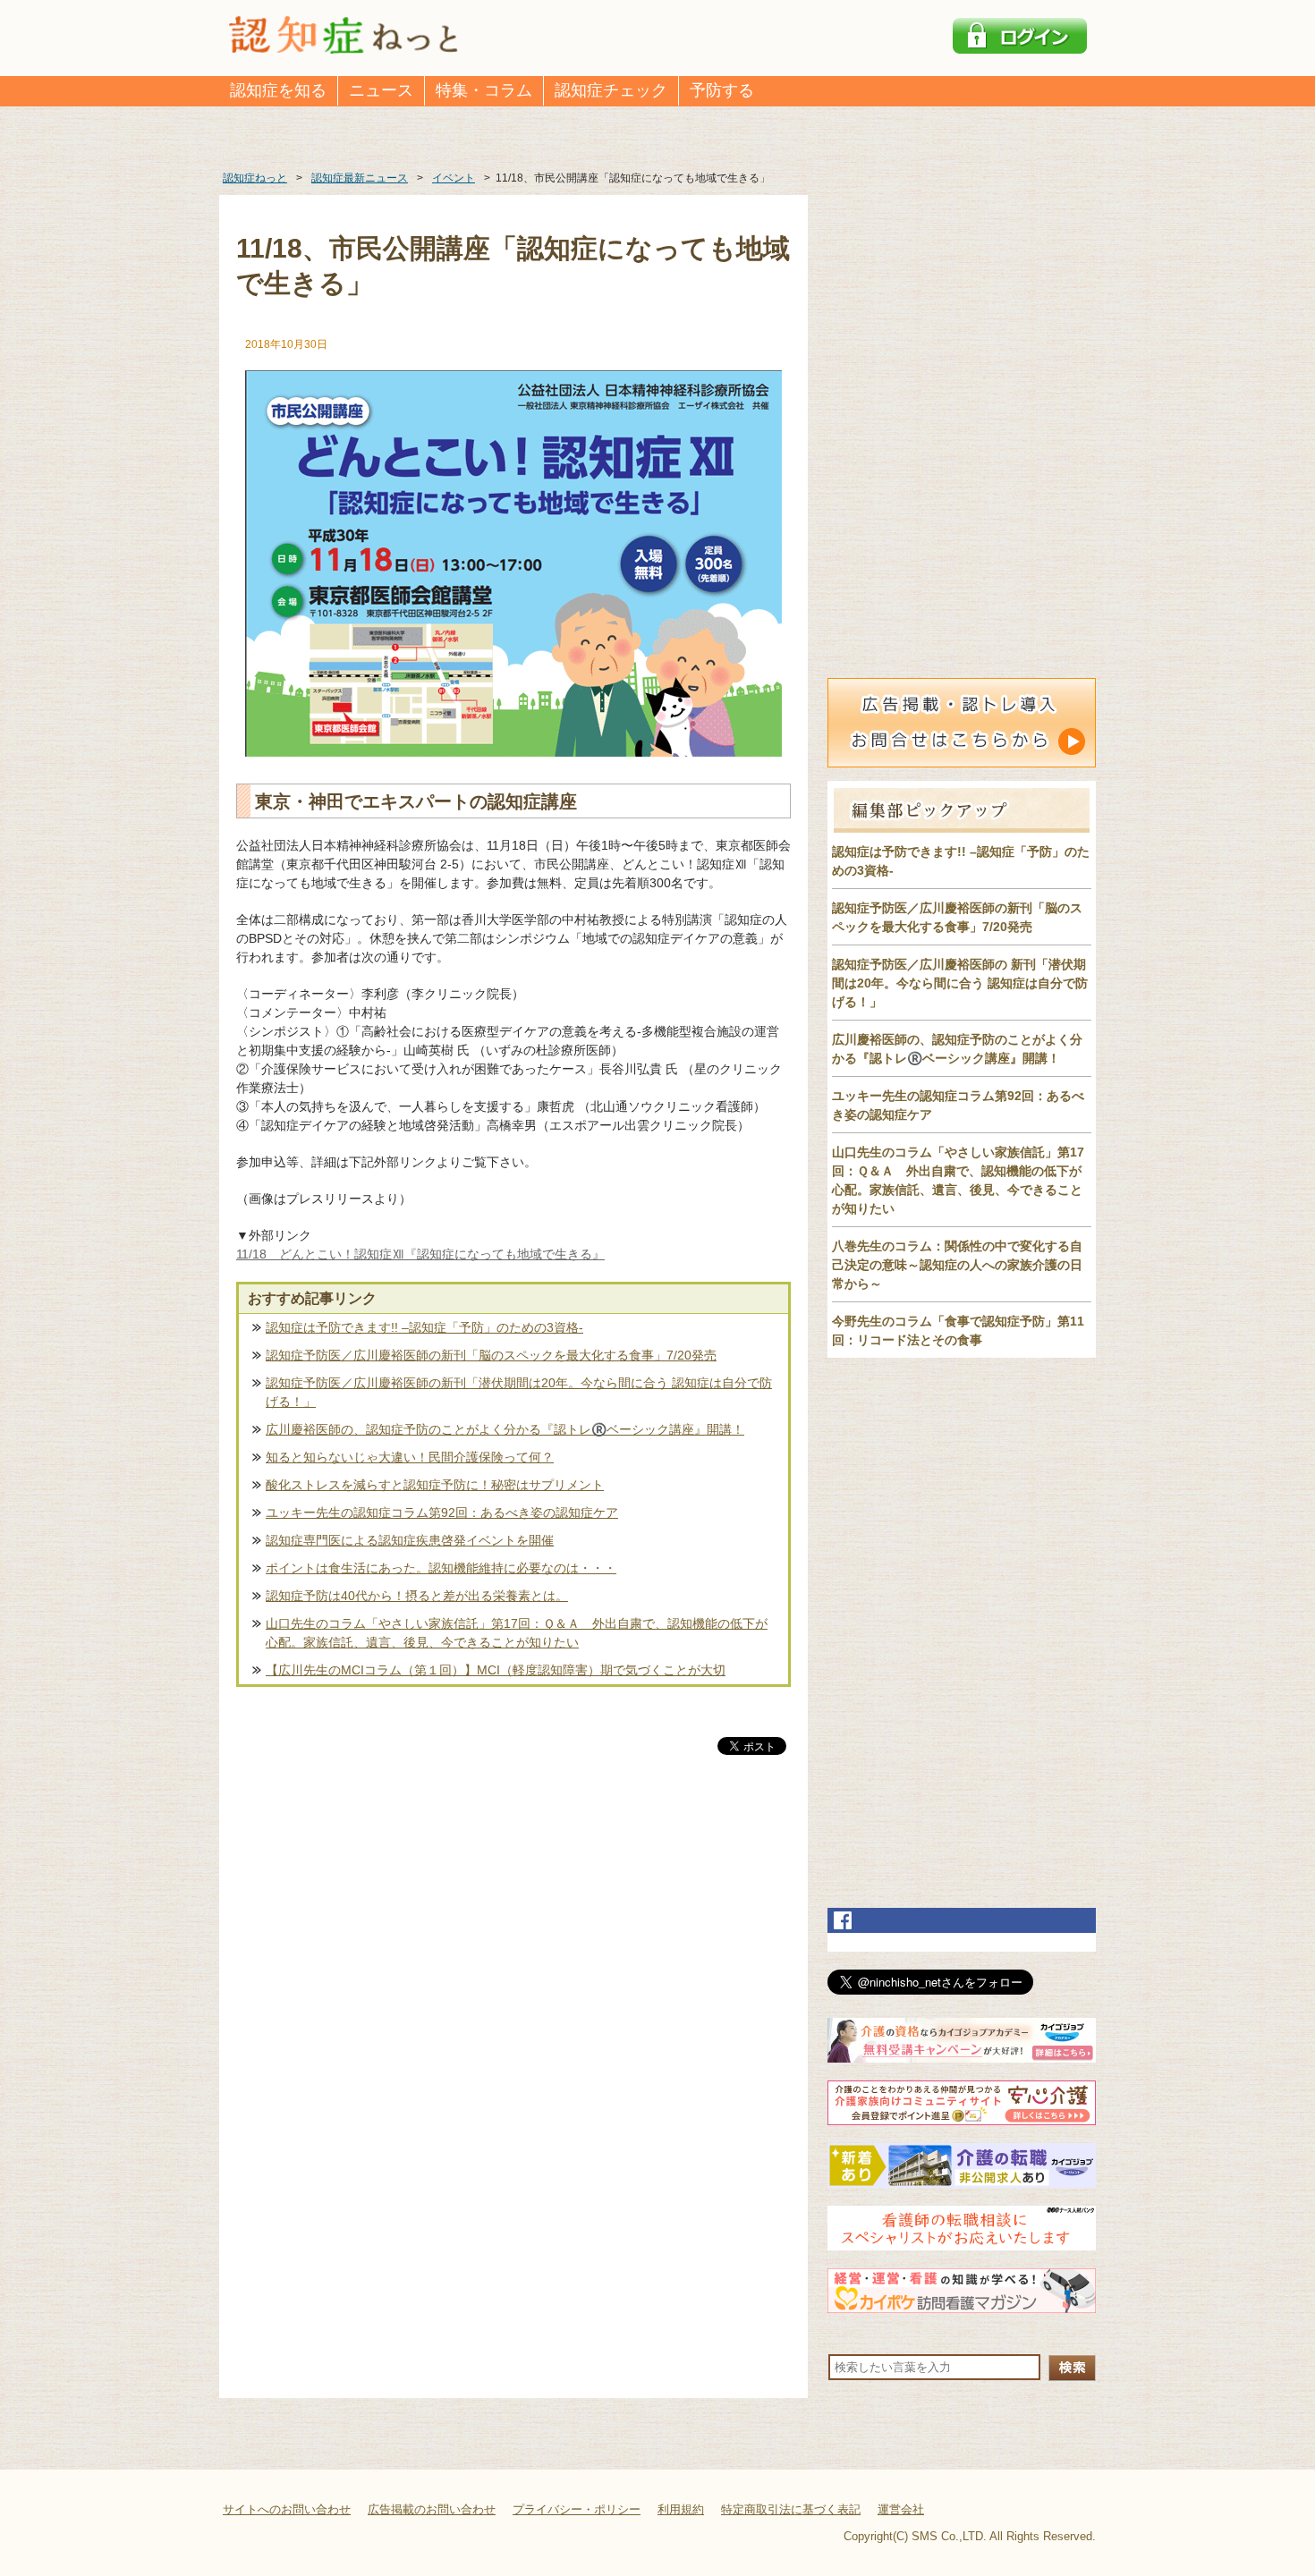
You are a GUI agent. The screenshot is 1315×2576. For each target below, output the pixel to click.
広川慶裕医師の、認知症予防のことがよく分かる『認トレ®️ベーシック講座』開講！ (505, 1429)
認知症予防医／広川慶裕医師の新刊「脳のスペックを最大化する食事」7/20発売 (491, 1355)
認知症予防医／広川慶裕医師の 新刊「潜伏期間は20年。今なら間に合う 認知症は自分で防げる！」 (960, 983)
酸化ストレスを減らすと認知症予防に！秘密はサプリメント (435, 1485)
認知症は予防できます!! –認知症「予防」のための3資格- (424, 1327)
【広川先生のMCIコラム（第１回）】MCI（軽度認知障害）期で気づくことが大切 (496, 1670)
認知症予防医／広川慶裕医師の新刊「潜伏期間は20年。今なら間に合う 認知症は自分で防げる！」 (519, 1392)
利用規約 (681, 2509)
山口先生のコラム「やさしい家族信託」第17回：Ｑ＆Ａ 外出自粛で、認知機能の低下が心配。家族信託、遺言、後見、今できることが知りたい (517, 1633)
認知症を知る (278, 90)
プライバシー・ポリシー (577, 2509)
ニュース (381, 90)
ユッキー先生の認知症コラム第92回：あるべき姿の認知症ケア (442, 1513)
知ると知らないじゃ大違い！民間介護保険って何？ (410, 1457)
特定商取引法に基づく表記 (791, 2509)
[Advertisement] (513, 1945)
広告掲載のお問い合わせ (432, 2509)
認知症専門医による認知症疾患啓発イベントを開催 (410, 1540)
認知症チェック (611, 90)
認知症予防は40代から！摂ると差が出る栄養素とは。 (417, 1596)
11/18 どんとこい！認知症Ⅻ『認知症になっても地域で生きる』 (420, 1254)
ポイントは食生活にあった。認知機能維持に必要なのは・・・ (441, 1568)
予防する (722, 90)
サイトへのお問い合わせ (287, 2509)
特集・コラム (484, 90)
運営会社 (901, 2509)
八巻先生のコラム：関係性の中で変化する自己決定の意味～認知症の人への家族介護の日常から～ (957, 1265)
